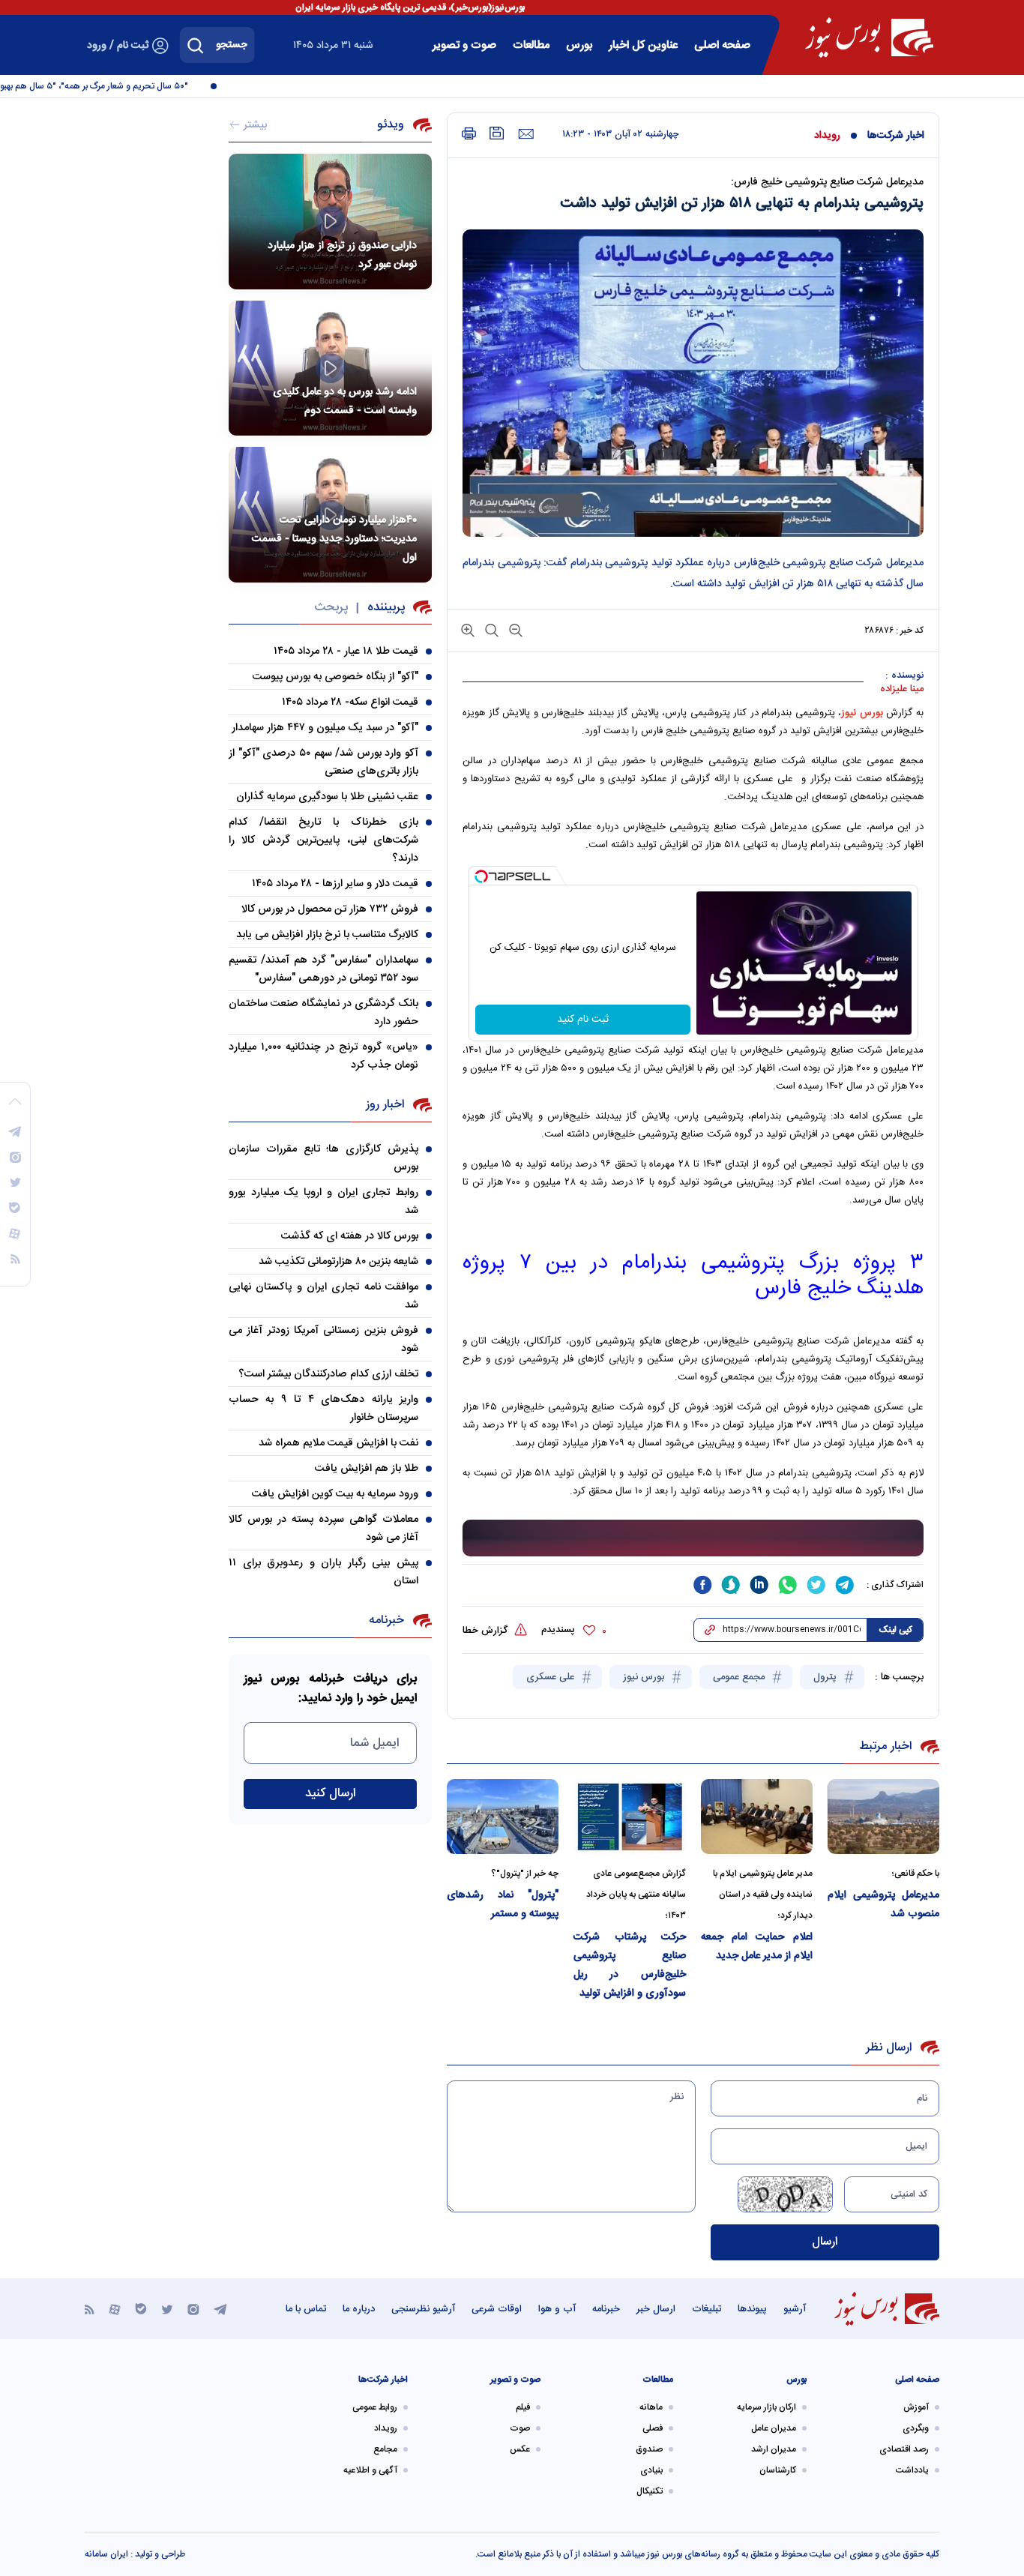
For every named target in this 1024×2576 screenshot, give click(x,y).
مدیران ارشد (774, 2449)
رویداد (827, 136)
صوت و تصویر (464, 45)
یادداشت (912, 2470)
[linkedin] (759, 1585)
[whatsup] (788, 1585)
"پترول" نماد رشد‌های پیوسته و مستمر (503, 1905)
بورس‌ (579, 45)
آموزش (916, 2407)
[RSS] (90, 2309)
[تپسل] (481, 876)
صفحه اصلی (722, 45)
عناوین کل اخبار (643, 45)
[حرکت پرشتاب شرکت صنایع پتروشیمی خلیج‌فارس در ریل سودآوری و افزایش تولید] (629, 1816)
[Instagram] (193, 2309)
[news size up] (468, 629)
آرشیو (795, 2309)
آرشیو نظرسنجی (423, 2309)
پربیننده (386, 608)
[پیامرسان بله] (141, 2309)
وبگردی (916, 2428)
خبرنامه (606, 2309)
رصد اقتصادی (904, 2449)
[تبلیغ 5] (693, 1538)
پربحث (331, 608)
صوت (520, 2428)
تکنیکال (650, 2491)
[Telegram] (220, 2309)
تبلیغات (707, 2309)
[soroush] (731, 1585)
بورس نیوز (645, 1677)
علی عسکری (552, 1677)
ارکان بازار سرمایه (767, 2407)
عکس (520, 2449)
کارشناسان (778, 2470)
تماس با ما (306, 2309)
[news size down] (514, 629)
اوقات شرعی (497, 2309)
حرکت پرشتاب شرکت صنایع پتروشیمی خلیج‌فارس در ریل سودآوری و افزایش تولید (629, 1965)
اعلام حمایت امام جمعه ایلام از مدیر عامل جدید (757, 1947)
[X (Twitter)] (167, 2309)
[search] (196, 45)
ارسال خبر (656, 2309)
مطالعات (531, 45)
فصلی (653, 2428)
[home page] (869, 37)
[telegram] (845, 1585)
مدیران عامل (774, 2428)
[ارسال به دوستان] (526, 134)
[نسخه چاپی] (469, 134)
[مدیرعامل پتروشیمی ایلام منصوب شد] (883, 1816)
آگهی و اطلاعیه (370, 2470)
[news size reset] (490, 629)
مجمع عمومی (740, 1677)
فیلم (523, 2407)
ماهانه (651, 2407)
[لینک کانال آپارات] (115, 2309)
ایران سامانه (106, 2554)
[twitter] (816, 1585)
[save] (497, 133)
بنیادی (651, 2470)
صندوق (649, 2449)
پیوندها (752, 2309)
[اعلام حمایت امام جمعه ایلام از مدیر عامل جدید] (757, 1816)
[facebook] (702, 1585)
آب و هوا (557, 2309)
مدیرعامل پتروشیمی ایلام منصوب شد (883, 1905)
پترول (826, 1677)
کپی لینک (895, 1630)
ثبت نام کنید (583, 1020)
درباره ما (359, 2309)
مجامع (385, 2449)
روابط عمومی (375, 2407)
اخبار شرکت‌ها (896, 136)
